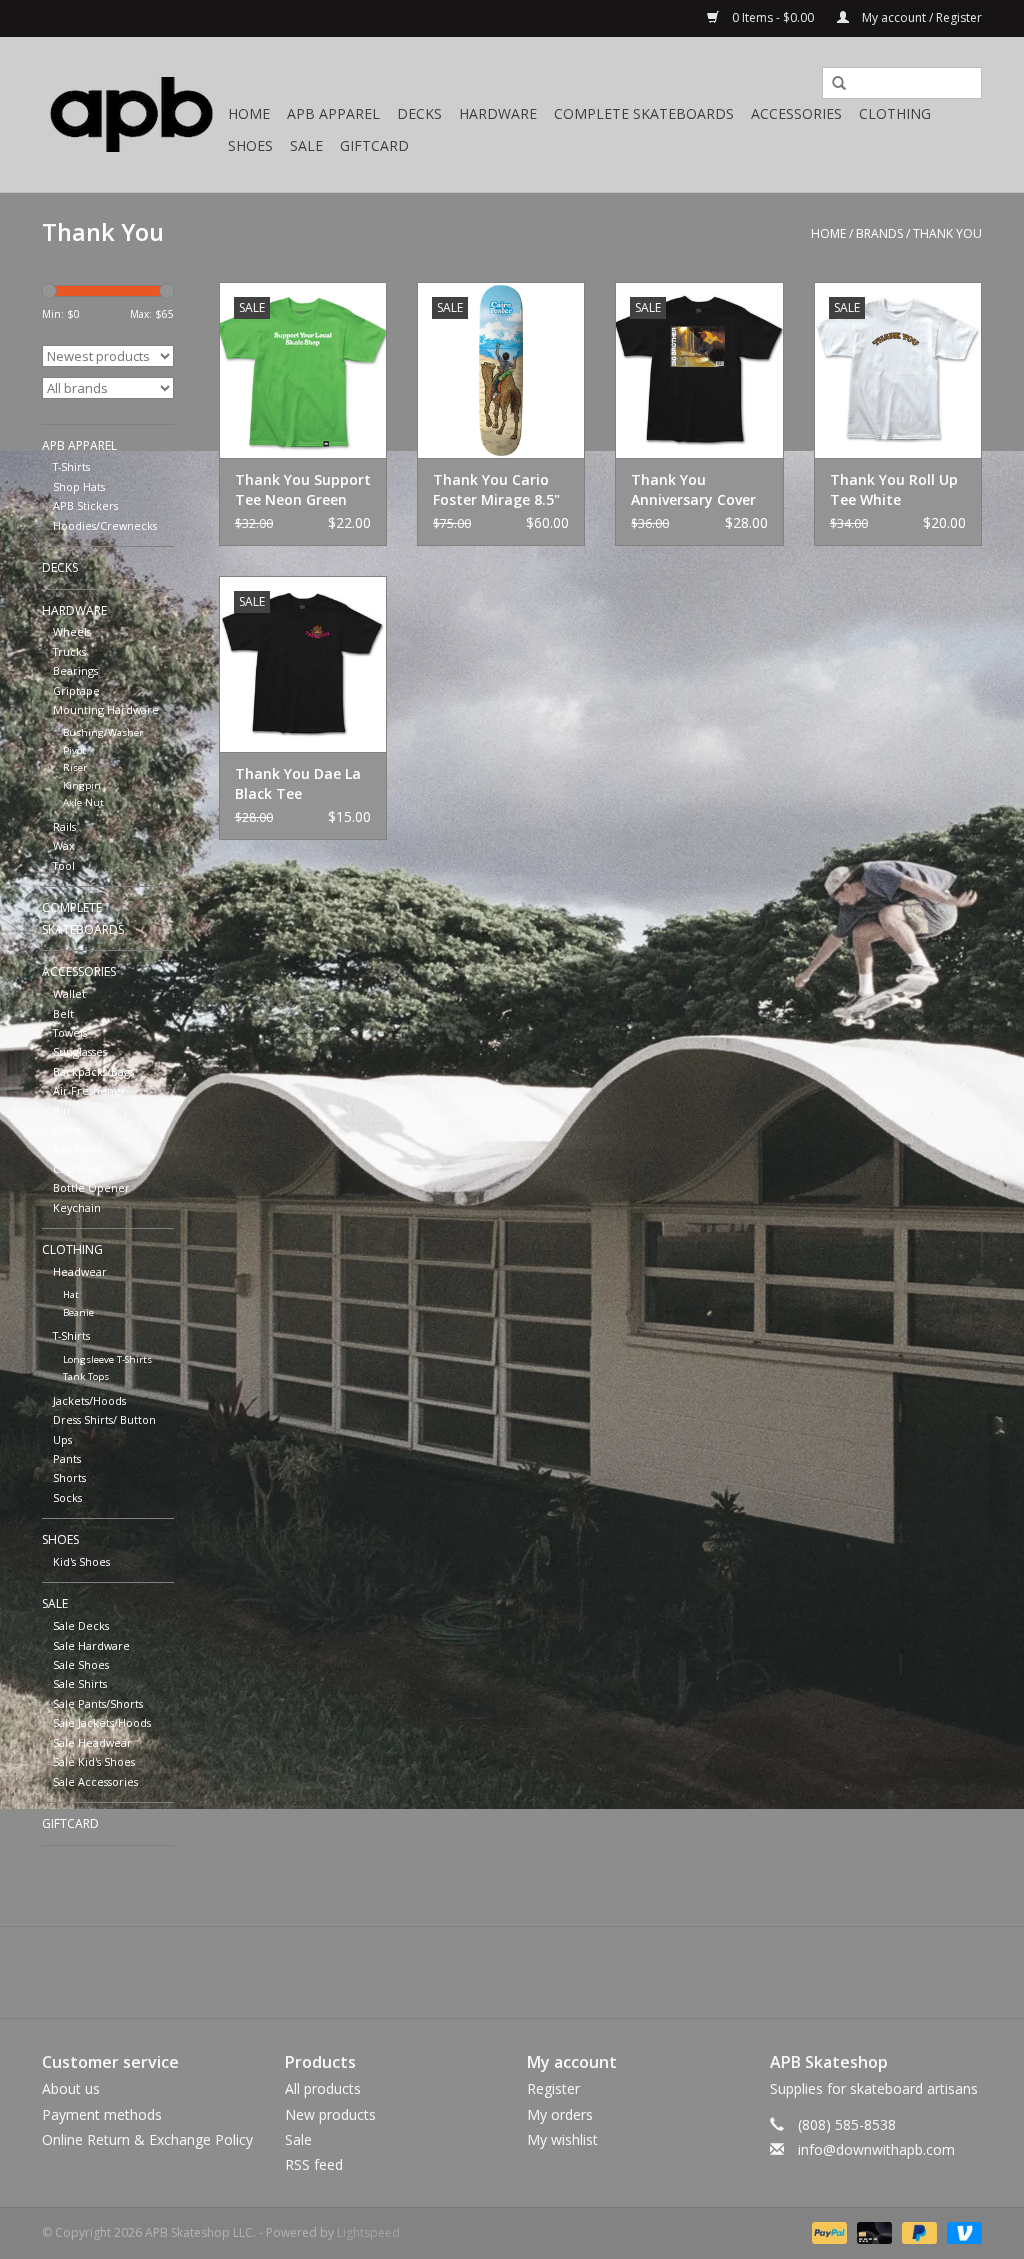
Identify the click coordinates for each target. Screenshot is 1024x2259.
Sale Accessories (95, 1781)
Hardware (498, 113)
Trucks (69, 651)
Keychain (77, 1207)
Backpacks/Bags (93, 1071)
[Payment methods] (827, 2231)
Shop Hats (79, 486)
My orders (560, 2114)
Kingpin (82, 785)
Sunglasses (80, 1051)
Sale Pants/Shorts (98, 1703)
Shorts (69, 1477)
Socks (67, 1497)
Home (249, 113)
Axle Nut (83, 802)
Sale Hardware (91, 1645)
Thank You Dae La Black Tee (298, 783)
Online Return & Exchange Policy (147, 2139)
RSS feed (314, 2164)
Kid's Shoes (81, 1561)
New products (330, 2114)
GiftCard (374, 145)
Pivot (74, 750)
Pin (61, 1110)
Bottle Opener (91, 1187)
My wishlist (562, 2139)
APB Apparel (333, 113)
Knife (67, 1129)
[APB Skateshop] (132, 114)
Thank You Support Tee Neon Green (303, 489)
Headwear (80, 1271)
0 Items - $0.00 (773, 17)
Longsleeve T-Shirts (107, 1359)
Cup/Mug (77, 1168)
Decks (419, 113)
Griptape (76, 690)
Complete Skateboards (644, 113)
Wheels (72, 631)
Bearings (75, 670)
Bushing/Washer (103, 732)
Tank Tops (86, 1376)
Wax (64, 845)
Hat (71, 1294)
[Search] (832, 84)
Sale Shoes (81, 1664)
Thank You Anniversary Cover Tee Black (693, 490)
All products (323, 2088)
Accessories (796, 113)
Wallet (69, 993)
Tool (64, 865)
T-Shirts (71, 466)
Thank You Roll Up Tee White (894, 489)
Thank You (947, 233)
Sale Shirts (80, 1683)
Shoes (250, 145)
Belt (63, 1013)
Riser (75, 767)
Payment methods (102, 2114)
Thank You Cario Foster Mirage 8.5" (496, 489)
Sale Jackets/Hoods (102, 1722)
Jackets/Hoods (89, 1400)
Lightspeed (368, 2232)
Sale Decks (81, 1625)
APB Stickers (85, 505)
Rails (64, 826)
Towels (70, 1032)
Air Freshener (89, 1090)
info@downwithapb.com (876, 2149)
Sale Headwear (92, 1742)
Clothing (895, 113)
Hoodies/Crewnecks (105, 525)
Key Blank (78, 1148)
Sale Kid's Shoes (94, 1761)
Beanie (78, 1312)
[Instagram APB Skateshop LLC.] (548, 1972)
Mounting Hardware (106, 709)
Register (553, 2088)
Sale (306, 145)
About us (71, 2088)
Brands (879, 233)
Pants (67, 1458)
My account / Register (920, 17)
